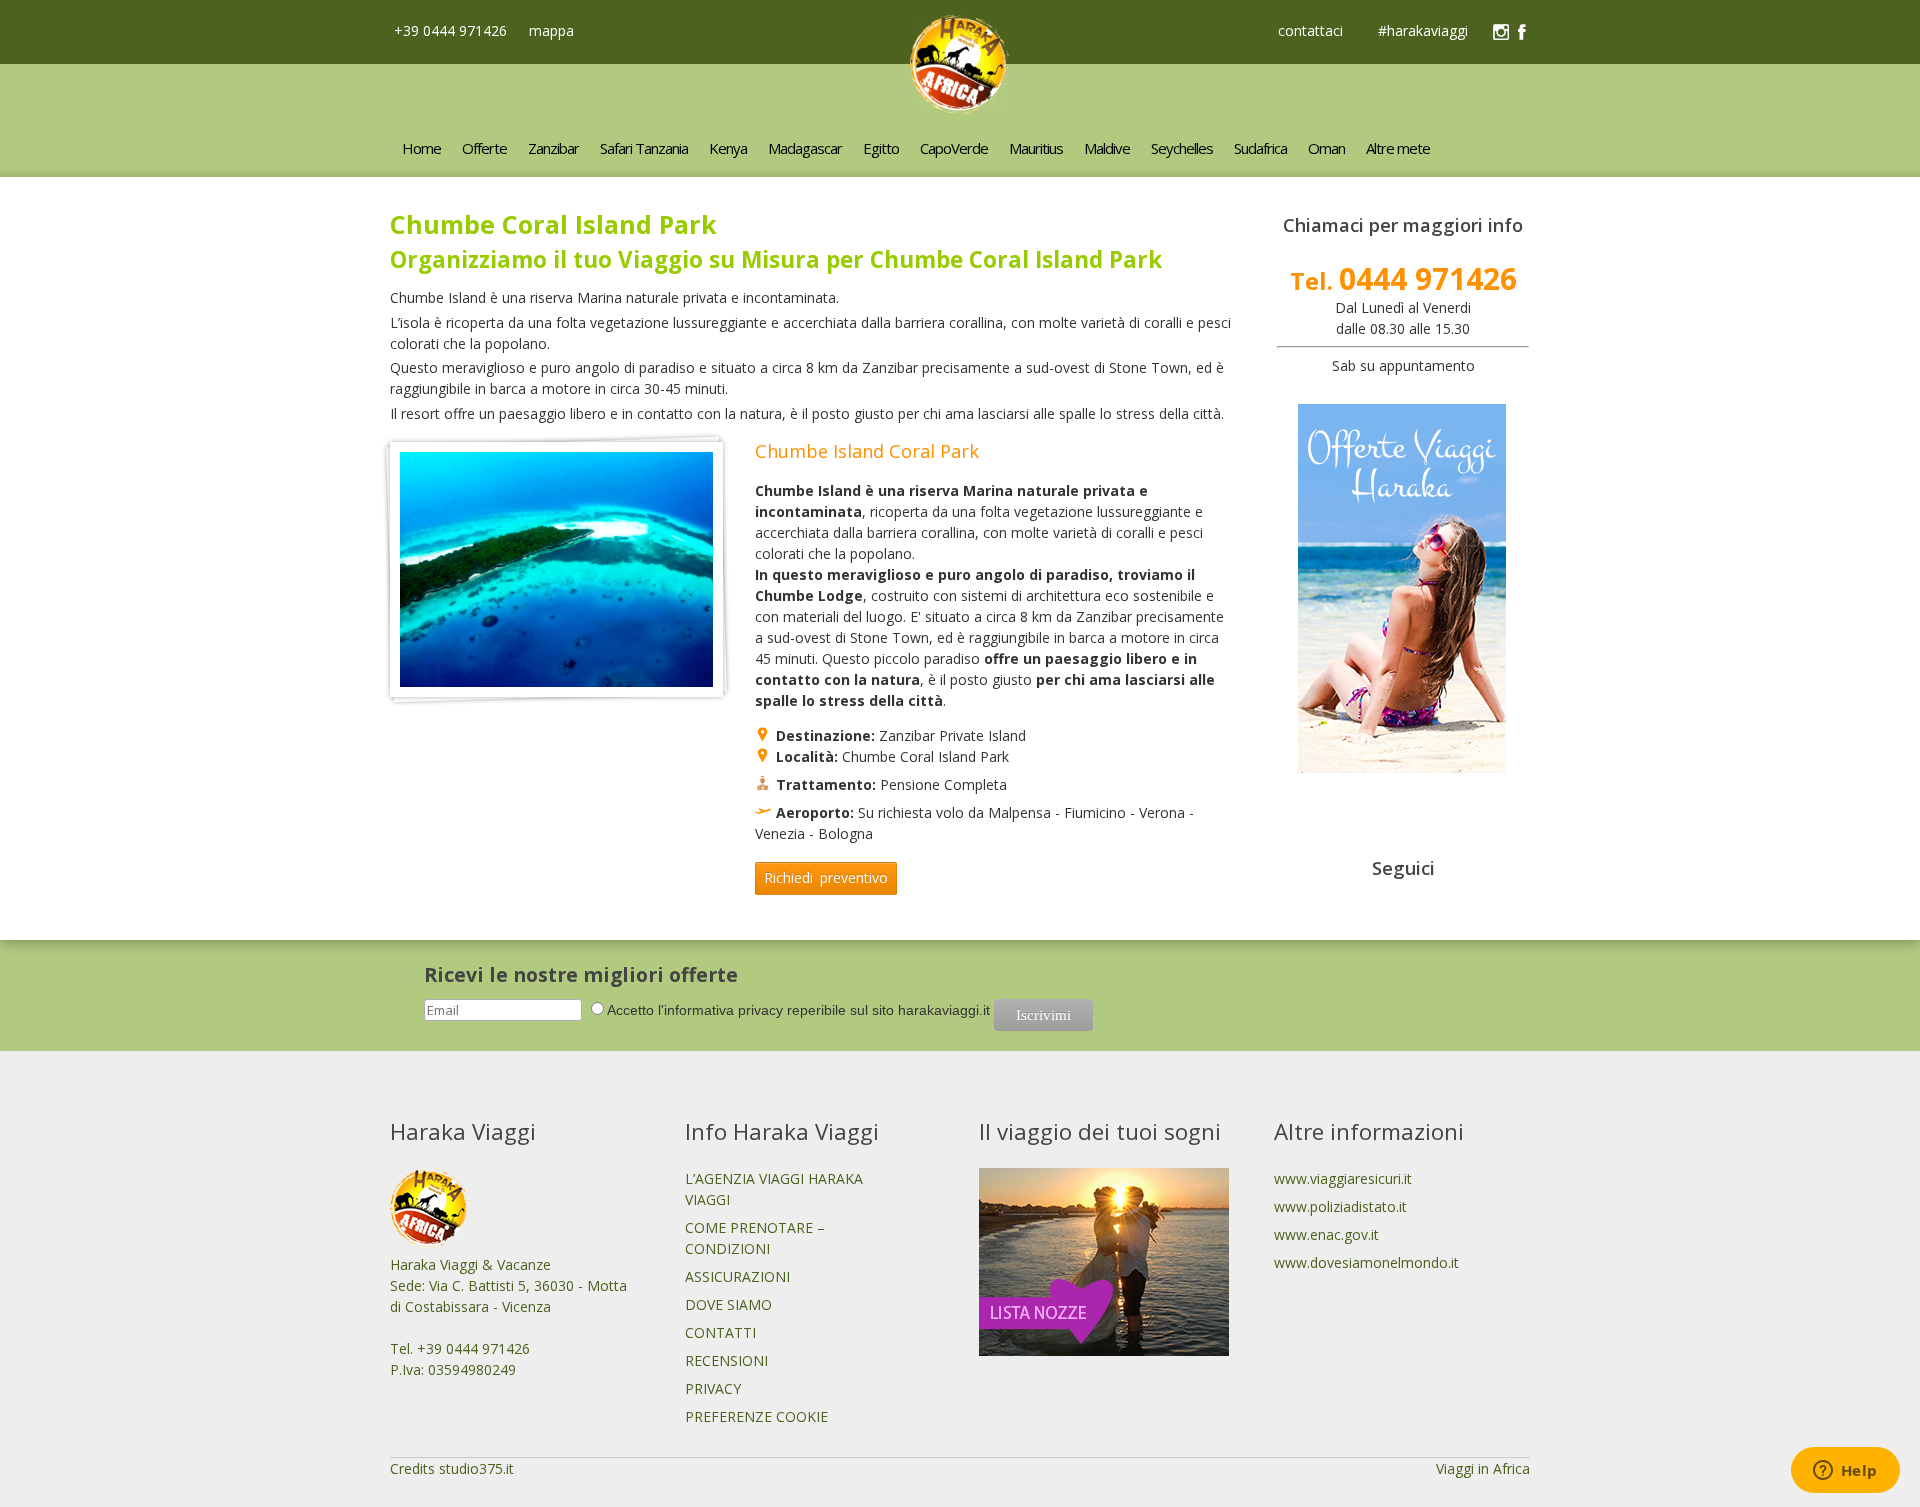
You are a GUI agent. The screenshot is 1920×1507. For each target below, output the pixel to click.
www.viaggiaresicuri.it (1343, 1178)
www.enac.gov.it (1326, 1234)
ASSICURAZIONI (737, 1276)
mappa (549, 30)
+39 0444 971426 (448, 30)
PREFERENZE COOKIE (756, 1416)
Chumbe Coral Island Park (925, 756)
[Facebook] (1522, 32)
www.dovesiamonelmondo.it (1366, 1262)
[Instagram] (1501, 32)
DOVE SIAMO (728, 1304)
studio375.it (476, 1468)
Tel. (1403, 280)
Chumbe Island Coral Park (867, 451)
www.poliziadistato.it (1340, 1206)
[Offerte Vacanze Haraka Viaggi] (1402, 767)
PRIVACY (713, 1388)
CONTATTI (720, 1332)
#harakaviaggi (1423, 32)
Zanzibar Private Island (952, 735)
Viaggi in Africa (1483, 1468)
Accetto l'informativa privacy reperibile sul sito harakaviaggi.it (798, 1010)
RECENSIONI (726, 1360)
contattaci (1310, 32)
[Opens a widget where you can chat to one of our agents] (1845, 1472)
